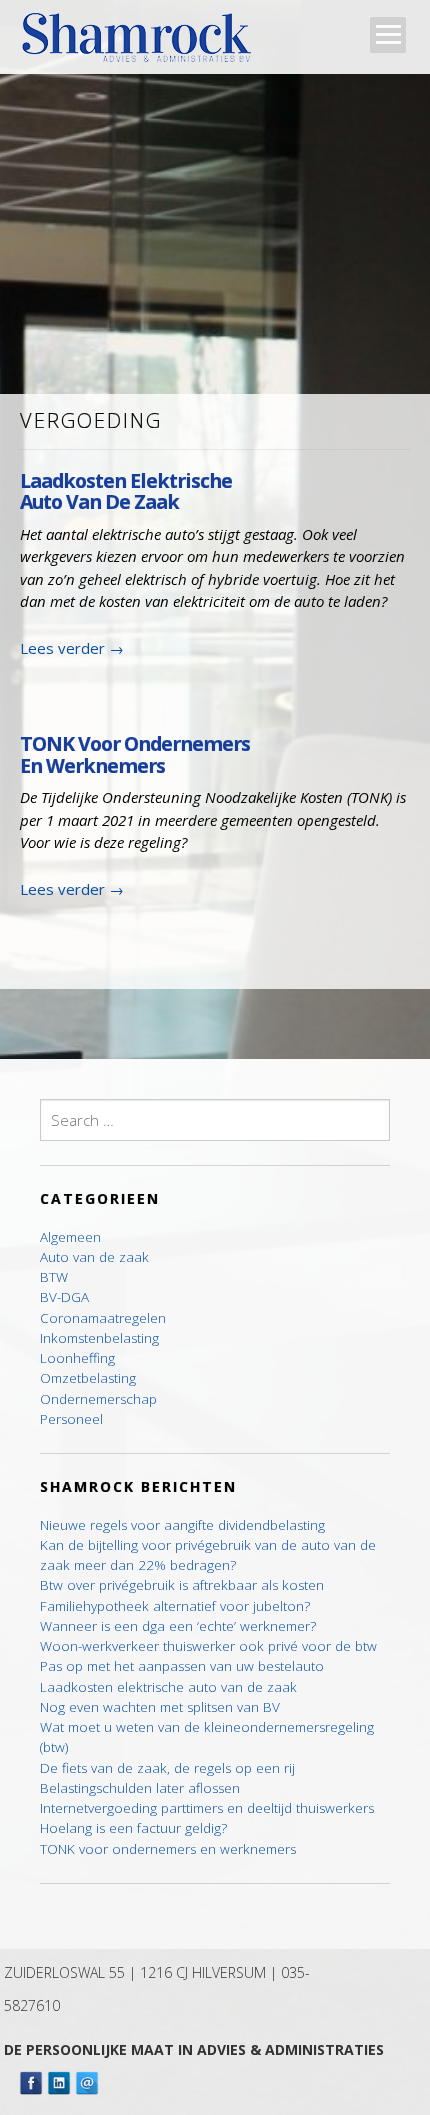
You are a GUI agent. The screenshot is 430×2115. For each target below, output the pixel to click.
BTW (54, 1277)
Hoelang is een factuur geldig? (133, 1828)
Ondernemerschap (98, 1399)
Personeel (71, 1419)
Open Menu (388, 35)
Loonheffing (77, 1358)
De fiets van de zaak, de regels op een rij (167, 1768)
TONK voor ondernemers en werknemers (135, 754)
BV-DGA (64, 1297)
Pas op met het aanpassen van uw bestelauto (182, 1666)
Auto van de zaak (94, 1257)
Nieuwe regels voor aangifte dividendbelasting (182, 1525)
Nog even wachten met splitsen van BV (160, 1707)
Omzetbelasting (88, 1378)
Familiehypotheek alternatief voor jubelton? (175, 1606)
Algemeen (70, 1237)
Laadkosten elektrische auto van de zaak (126, 491)
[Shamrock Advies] (144, 43)
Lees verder (72, 648)
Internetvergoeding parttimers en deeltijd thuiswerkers (207, 1808)
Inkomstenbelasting (99, 1338)
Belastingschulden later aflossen (140, 1788)
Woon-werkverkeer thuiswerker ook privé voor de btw (208, 1646)
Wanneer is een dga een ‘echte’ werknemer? (178, 1626)
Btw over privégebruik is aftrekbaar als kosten (182, 1585)
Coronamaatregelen (103, 1318)
